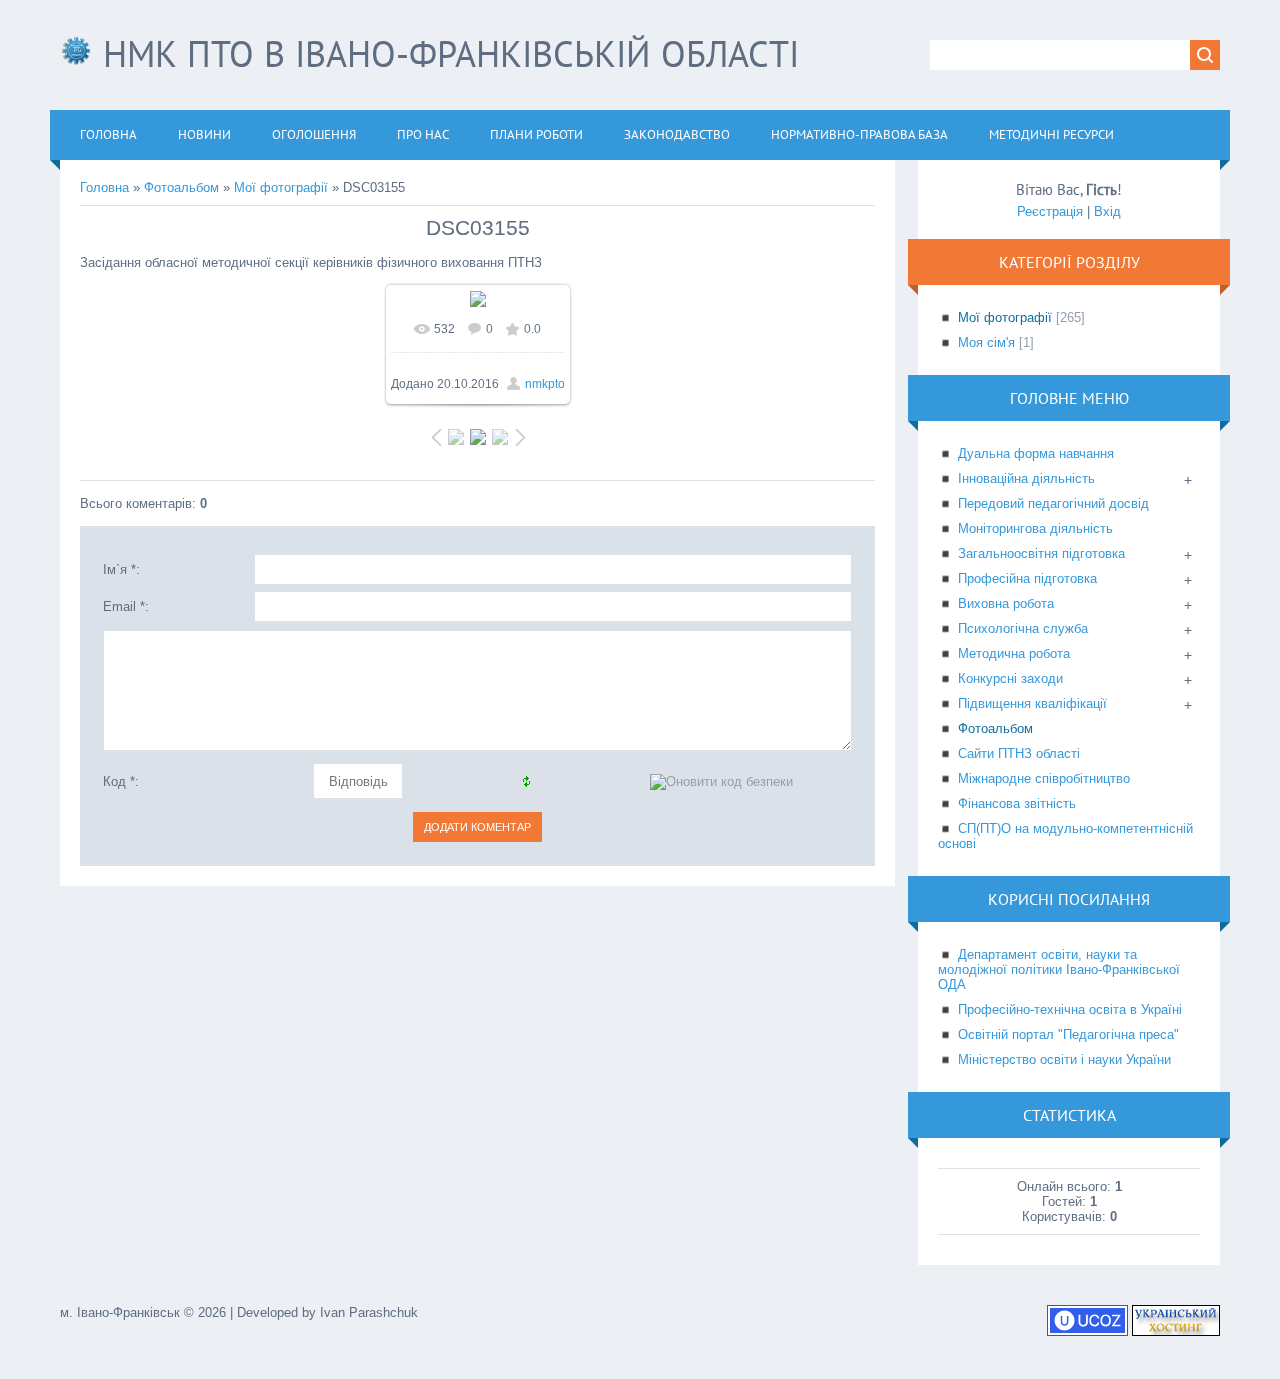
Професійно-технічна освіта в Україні (1070, 1009)
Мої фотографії (281, 187)
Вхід (1107, 211)
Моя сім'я (986, 342)
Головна (104, 187)
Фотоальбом (181, 187)
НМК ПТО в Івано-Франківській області (446, 53)
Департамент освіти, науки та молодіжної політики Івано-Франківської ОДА (1059, 969)
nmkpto (545, 384)
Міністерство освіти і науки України (1064, 1059)
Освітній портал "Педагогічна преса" (1068, 1034)
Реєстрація (1050, 211)
